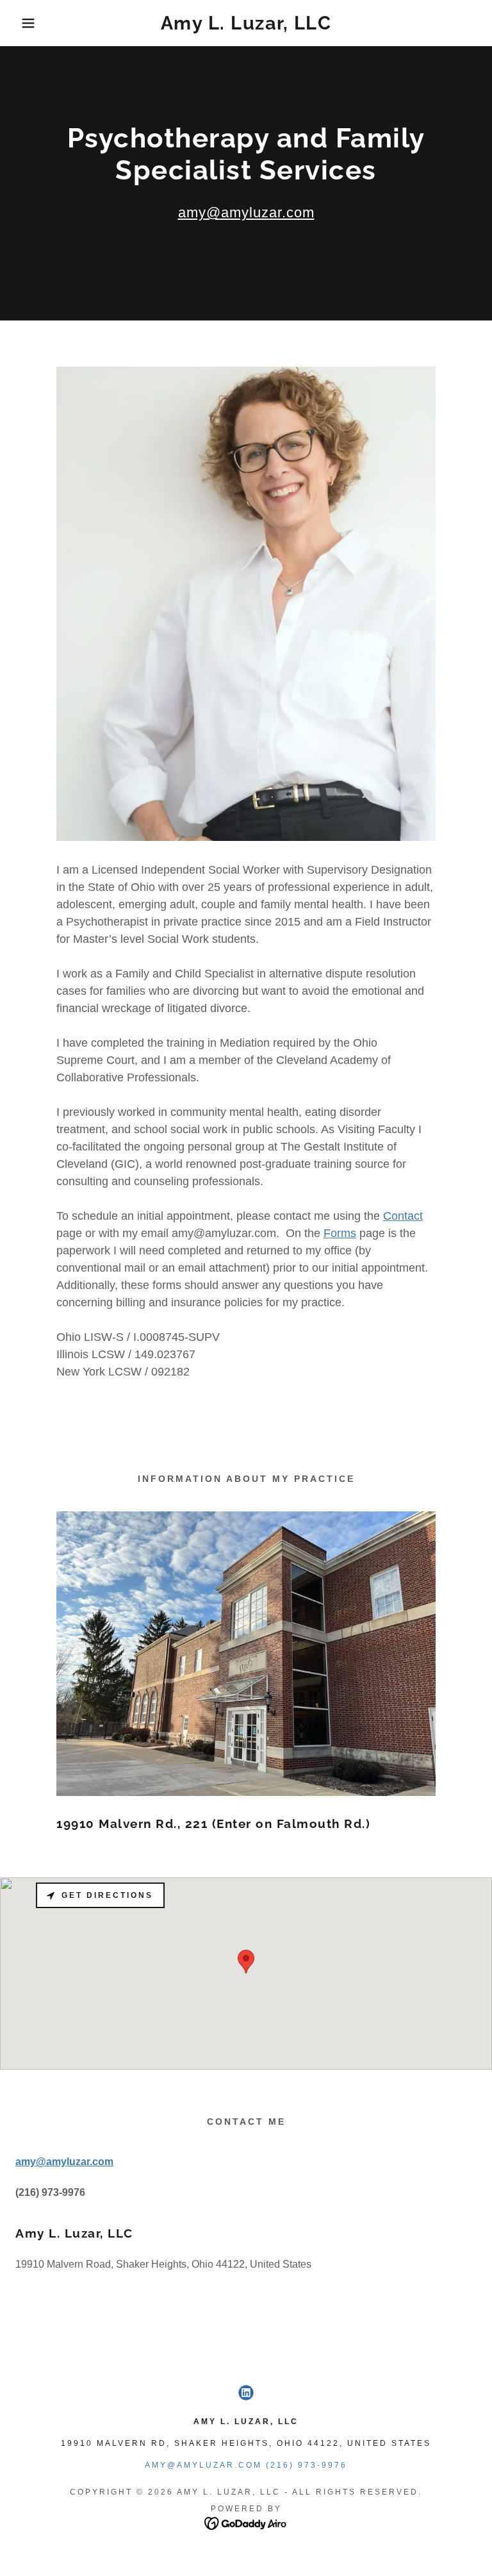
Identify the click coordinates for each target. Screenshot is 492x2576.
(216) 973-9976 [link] (307, 2465)
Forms (340, 1233)
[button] (25, 23)
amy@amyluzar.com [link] (203, 2465)
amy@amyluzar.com (246, 212)
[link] (246, 26)
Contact (403, 1216)
